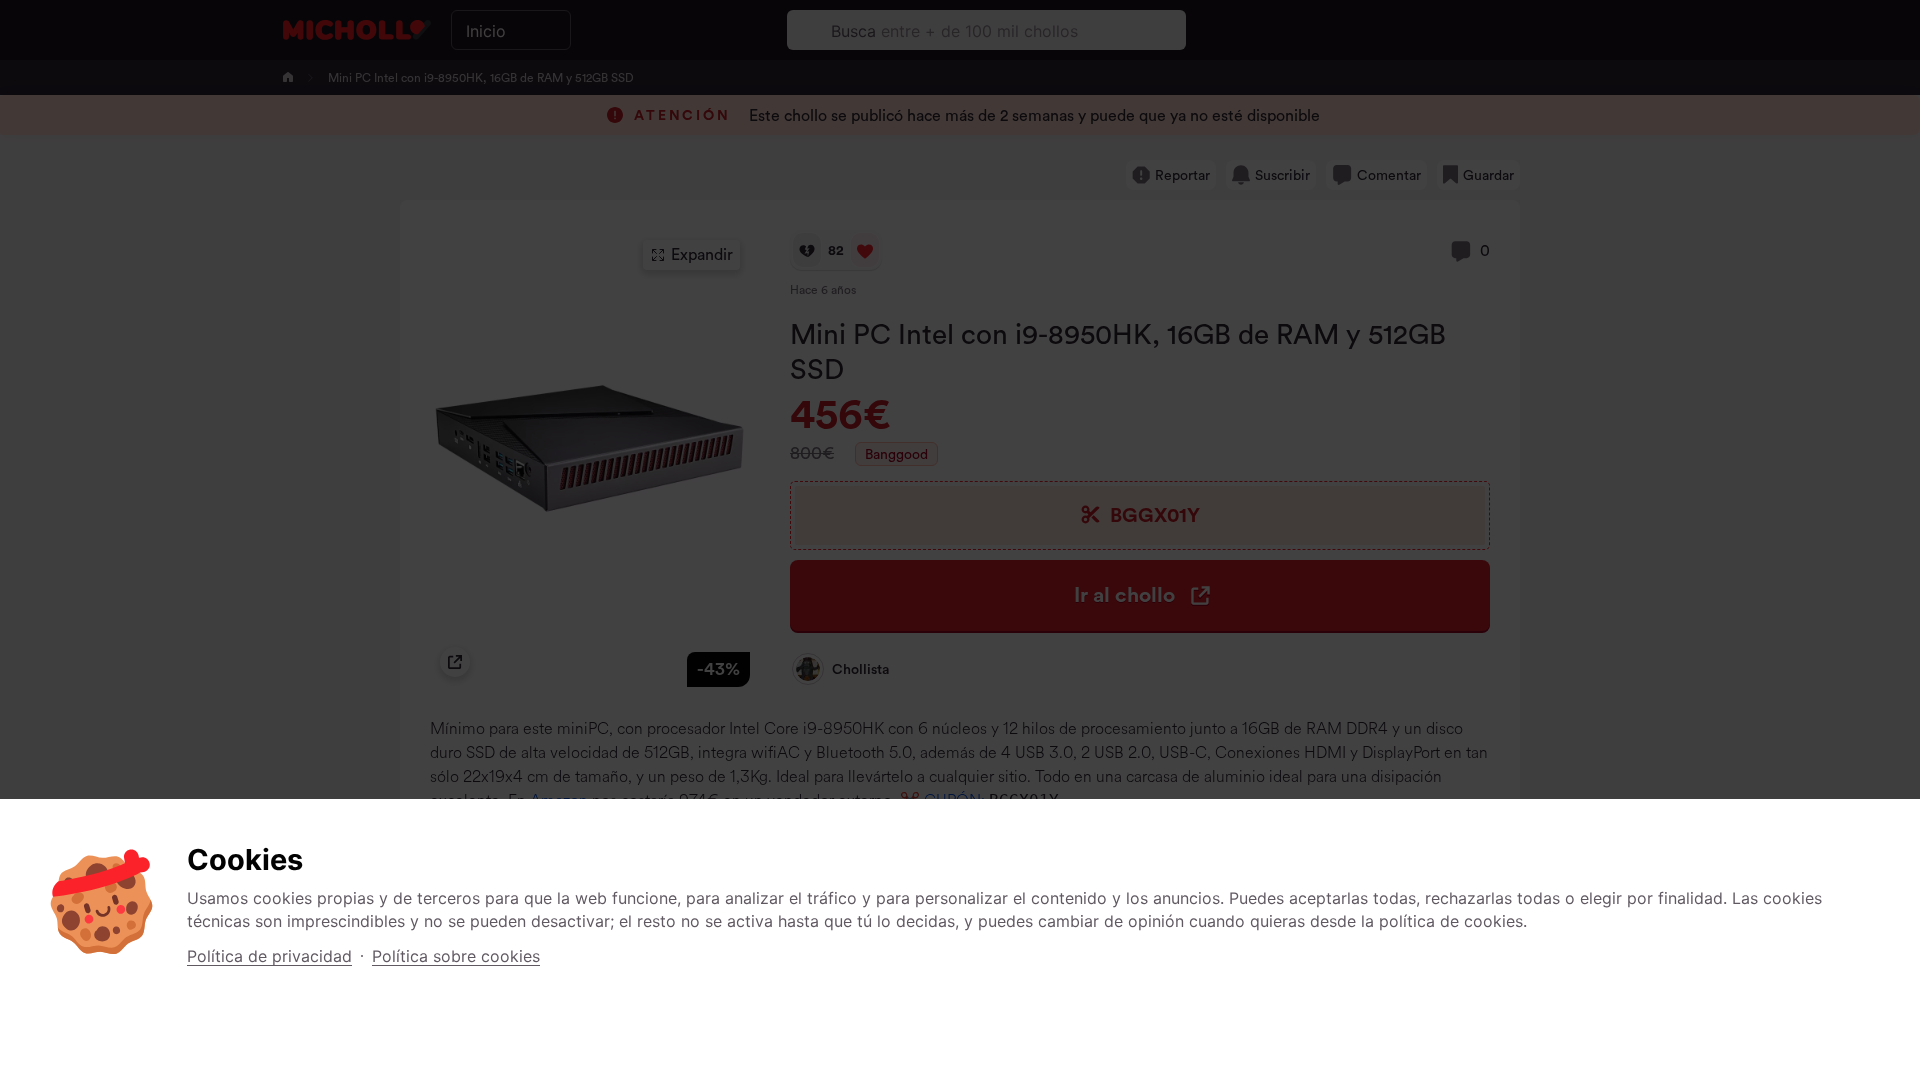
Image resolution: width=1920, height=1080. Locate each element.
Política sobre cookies (456, 956)
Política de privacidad (269, 956)
